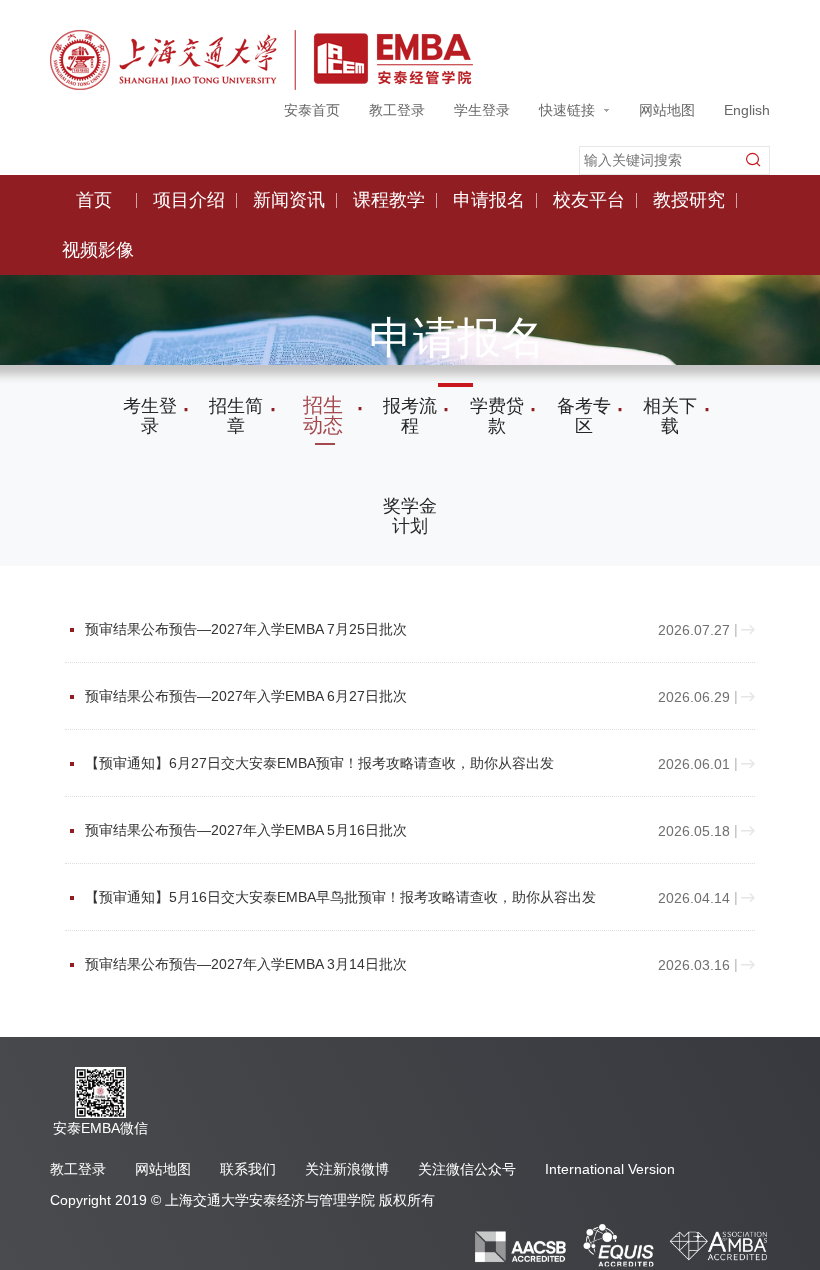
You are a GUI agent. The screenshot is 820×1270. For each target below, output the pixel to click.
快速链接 (567, 110)
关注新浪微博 (347, 1169)
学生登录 (482, 110)
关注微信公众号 (467, 1169)
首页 (94, 200)
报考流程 (410, 416)
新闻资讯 (289, 200)
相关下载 (670, 416)
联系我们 (248, 1169)
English (747, 110)
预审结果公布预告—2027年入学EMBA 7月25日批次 (343, 629)
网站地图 (667, 110)
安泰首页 (312, 110)
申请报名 (489, 200)
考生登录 (150, 416)
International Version (610, 1169)
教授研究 (689, 200)
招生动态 (323, 415)
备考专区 (584, 416)
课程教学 (389, 200)
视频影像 (98, 250)
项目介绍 (189, 200)
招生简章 (236, 416)
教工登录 (397, 110)
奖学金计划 (410, 516)
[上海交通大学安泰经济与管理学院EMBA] (261, 57)
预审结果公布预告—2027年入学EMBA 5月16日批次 (343, 830)
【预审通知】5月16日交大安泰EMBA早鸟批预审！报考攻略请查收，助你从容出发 (343, 897)
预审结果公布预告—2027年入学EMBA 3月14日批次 (343, 964)
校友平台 (589, 200)
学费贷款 (497, 416)
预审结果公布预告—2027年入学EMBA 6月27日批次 (343, 696)
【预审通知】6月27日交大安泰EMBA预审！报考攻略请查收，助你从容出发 (343, 763)
